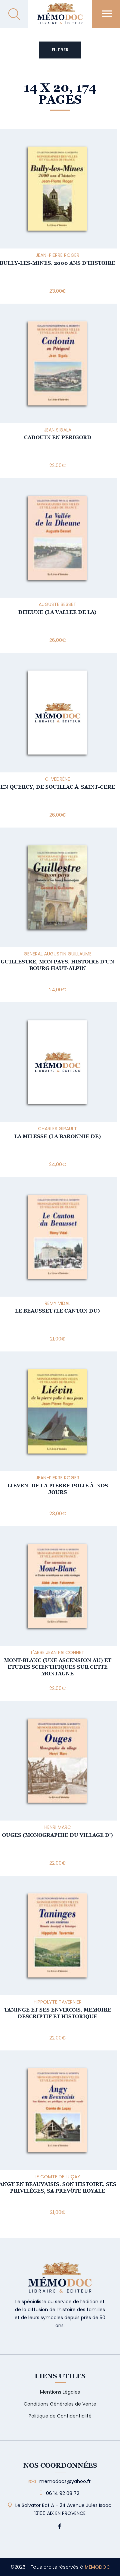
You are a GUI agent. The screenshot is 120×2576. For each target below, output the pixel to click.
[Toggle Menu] (107, 13)
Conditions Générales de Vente (60, 2404)
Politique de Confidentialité (60, 2416)
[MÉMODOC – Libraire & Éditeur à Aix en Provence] (60, 17)
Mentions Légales (60, 2392)
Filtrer (60, 50)
